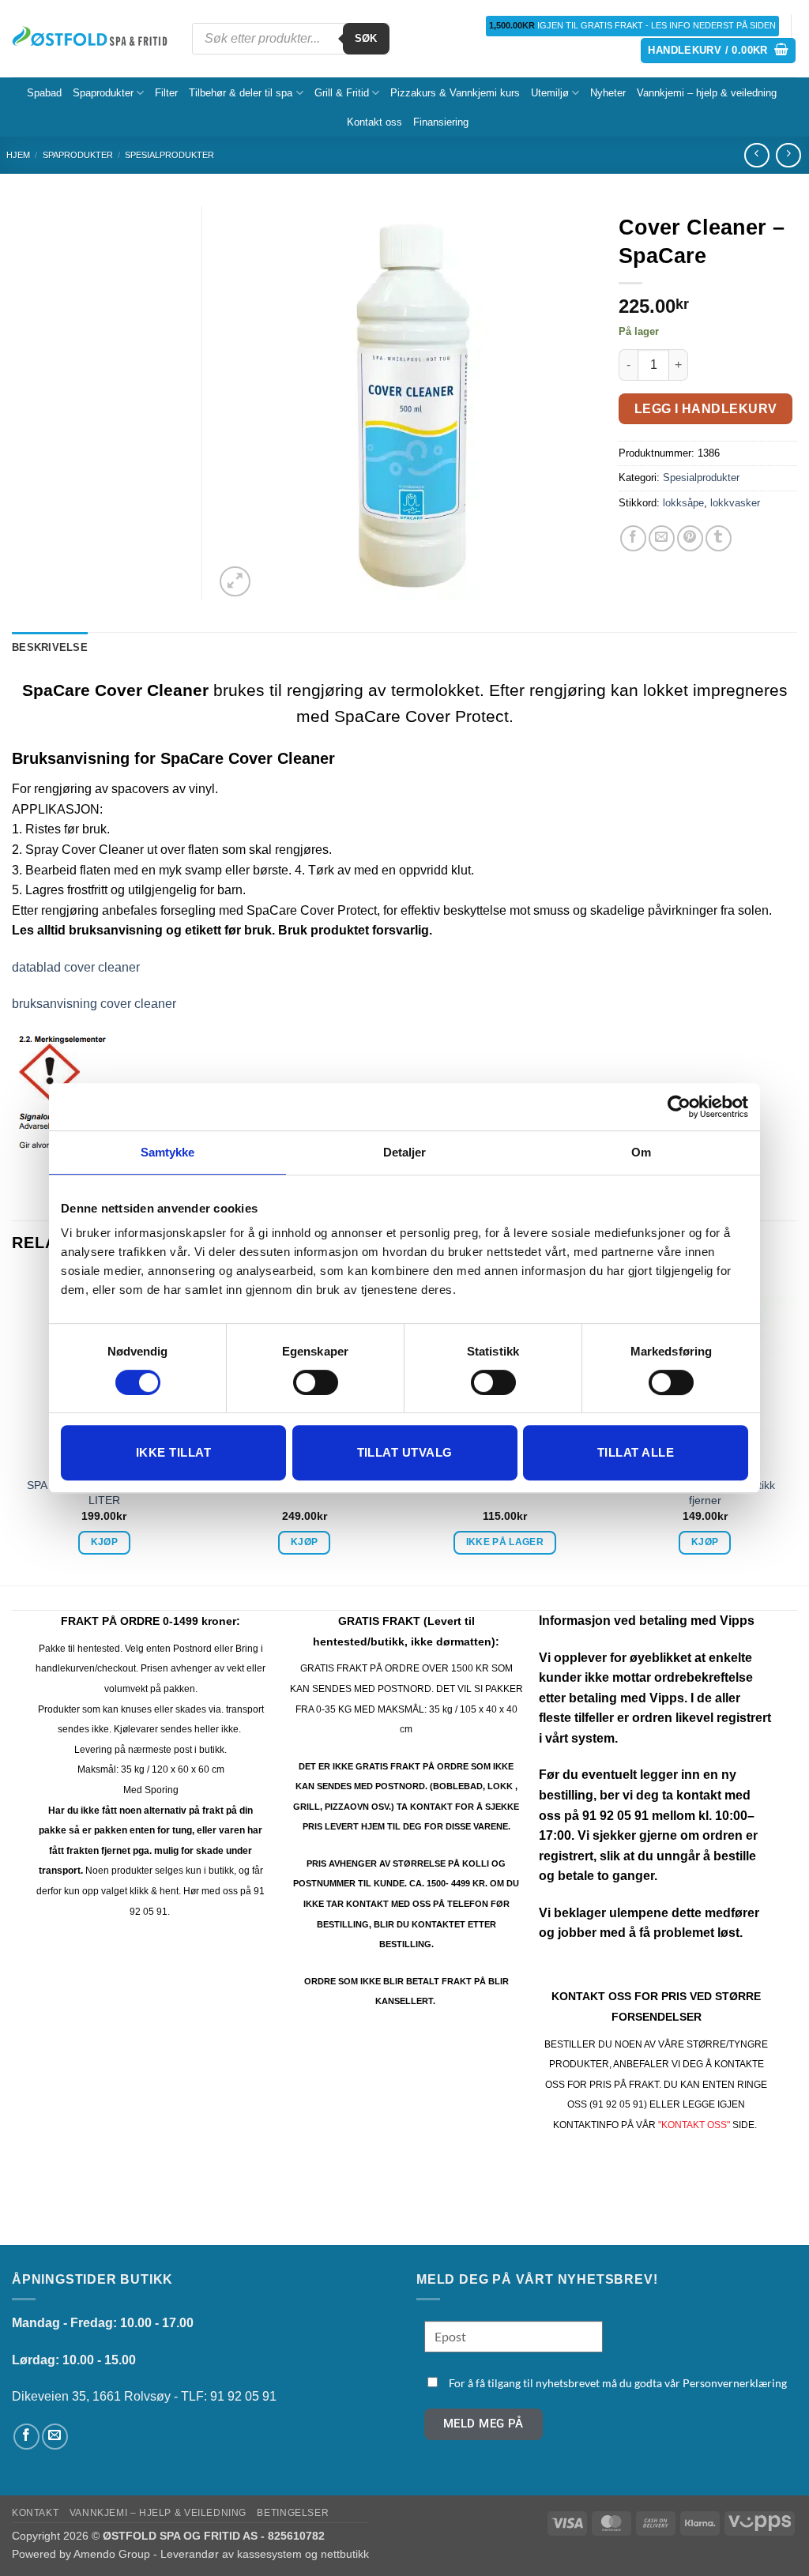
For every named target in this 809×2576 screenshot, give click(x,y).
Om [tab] (641, 1152)
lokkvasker (735, 503)
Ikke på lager (505, 1542)
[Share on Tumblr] (719, 538)
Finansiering (441, 122)
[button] (718, 51)
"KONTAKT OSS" (694, 2125)
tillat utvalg (405, 1452)
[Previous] (13, 1427)
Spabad (44, 93)
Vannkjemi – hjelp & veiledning (707, 93)
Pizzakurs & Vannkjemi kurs (455, 93)
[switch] (316, 1382)
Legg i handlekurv (706, 409)
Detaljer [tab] (405, 1152)
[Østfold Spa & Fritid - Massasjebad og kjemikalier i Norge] (90, 39)
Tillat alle (636, 1452)
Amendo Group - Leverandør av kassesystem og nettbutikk (221, 2554)
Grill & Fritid (342, 93)
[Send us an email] (55, 2437)
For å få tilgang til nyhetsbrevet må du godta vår (618, 2383)
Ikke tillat (173, 1452)
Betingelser (293, 2513)
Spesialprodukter (169, 155)
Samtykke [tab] (168, 1152)
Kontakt (35, 2513)
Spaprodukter (103, 93)
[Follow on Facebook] (26, 2437)
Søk (366, 38)
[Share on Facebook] (633, 538)
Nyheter (608, 93)
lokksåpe (683, 503)
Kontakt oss (374, 122)
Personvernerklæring (735, 2383)
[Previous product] (788, 155)
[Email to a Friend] (662, 538)
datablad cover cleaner (76, 967)
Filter (166, 93)
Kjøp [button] (104, 1542)
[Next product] (756, 155)
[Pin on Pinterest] (690, 538)
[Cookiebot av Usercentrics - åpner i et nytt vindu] (679, 1107)
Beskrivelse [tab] (50, 647)
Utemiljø (550, 93)
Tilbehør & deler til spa (241, 93)
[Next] (796, 1427)
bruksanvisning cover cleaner (94, 1004)
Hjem (18, 155)
